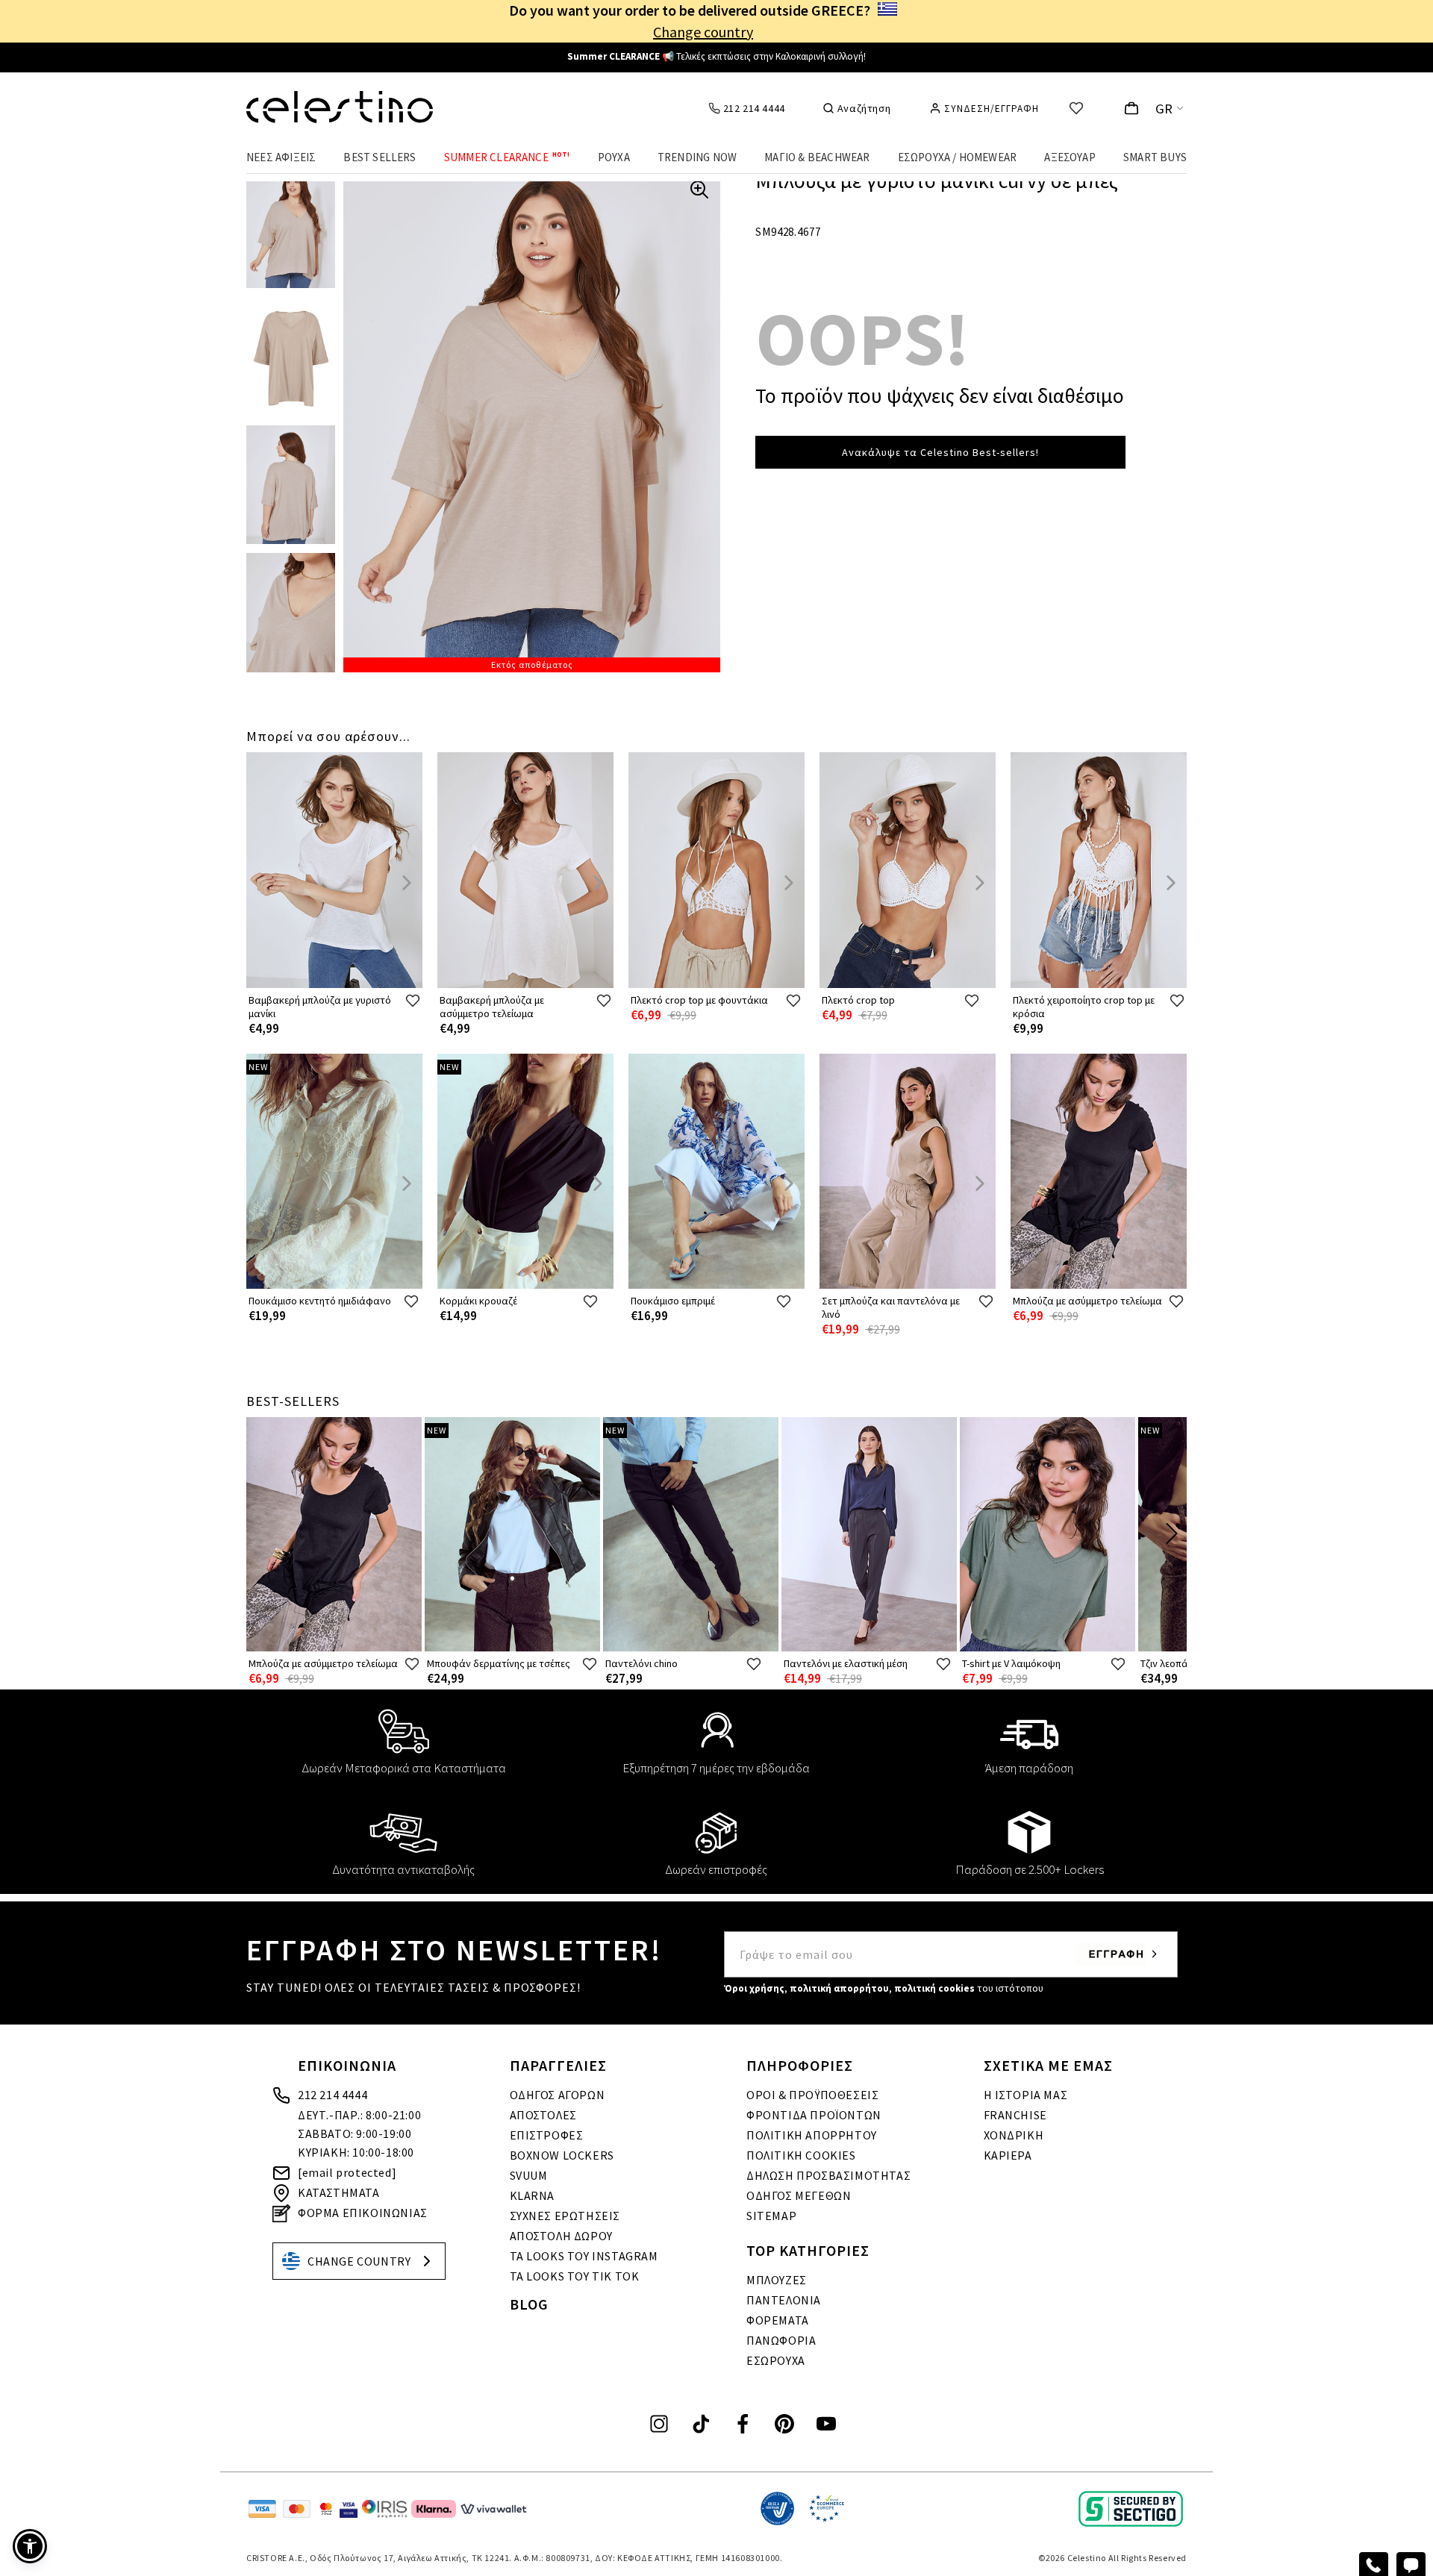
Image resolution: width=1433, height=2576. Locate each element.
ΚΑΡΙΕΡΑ (1008, 2155)
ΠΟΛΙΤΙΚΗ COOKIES (801, 2155)
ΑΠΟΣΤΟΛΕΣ (543, 2115)
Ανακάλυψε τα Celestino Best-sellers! (940, 452)
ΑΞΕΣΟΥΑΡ (1070, 157)
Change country (703, 32)
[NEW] (334, 1285)
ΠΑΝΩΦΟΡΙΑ (781, 2340)
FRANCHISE (1015, 2115)
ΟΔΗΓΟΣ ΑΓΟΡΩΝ (558, 2095)
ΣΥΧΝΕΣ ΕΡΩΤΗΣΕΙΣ (565, 2216)
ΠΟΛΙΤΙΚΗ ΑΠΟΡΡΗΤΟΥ (812, 2135)
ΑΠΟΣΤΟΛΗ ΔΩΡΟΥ (561, 2236)
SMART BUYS (1155, 157)
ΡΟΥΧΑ (614, 157)
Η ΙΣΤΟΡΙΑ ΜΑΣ (1026, 2095)
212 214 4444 (333, 2095)
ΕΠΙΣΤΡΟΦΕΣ (547, 2135)
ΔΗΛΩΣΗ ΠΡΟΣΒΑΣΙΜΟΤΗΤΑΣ (828, 2175)
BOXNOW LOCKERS (562, 2155)
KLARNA (533, 2195)
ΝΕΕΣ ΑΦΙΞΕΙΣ (281, 157)
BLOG (529, 2304)
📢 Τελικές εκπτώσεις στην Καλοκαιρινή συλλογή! (716, 56)
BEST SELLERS (380, 157)
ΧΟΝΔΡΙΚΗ (1014, 2135)
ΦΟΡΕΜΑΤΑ (778, 2320)
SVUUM (529, 2175)
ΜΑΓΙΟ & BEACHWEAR (817, 157)
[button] (30, 2546)
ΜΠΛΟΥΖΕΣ (777, 2280)
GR (1164, 109)
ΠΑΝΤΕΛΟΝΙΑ (784, 2300)
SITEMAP (771, 2216)
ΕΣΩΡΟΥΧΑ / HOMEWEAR (958, 157)
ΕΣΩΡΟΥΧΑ (776, 2360)
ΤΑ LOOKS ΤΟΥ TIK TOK (575, 2276)
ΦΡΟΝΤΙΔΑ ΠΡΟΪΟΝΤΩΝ (814, 2115)
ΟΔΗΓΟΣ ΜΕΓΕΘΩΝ (799, 2195)
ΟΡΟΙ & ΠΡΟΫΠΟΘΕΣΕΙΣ (812, 2095)
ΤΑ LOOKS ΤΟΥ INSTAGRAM (584, 2256)
